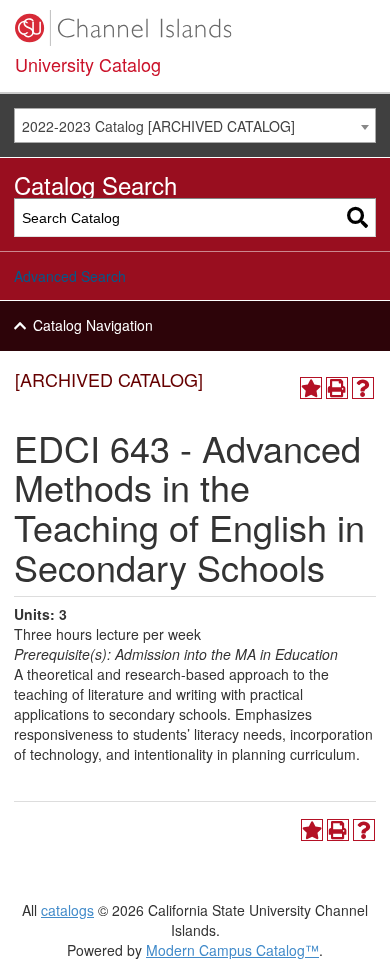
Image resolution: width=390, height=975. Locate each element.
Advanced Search (70, 276)
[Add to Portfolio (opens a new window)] (311, 388)
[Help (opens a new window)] (363, 388)
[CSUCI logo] (195, 28)
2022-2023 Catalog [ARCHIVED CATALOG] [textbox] (158, 126)
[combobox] (195, 125)
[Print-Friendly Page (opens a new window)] (337, 388)
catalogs (67, 910)
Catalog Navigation (93, 325)
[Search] (357, 217)
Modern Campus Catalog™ (232, 950)
